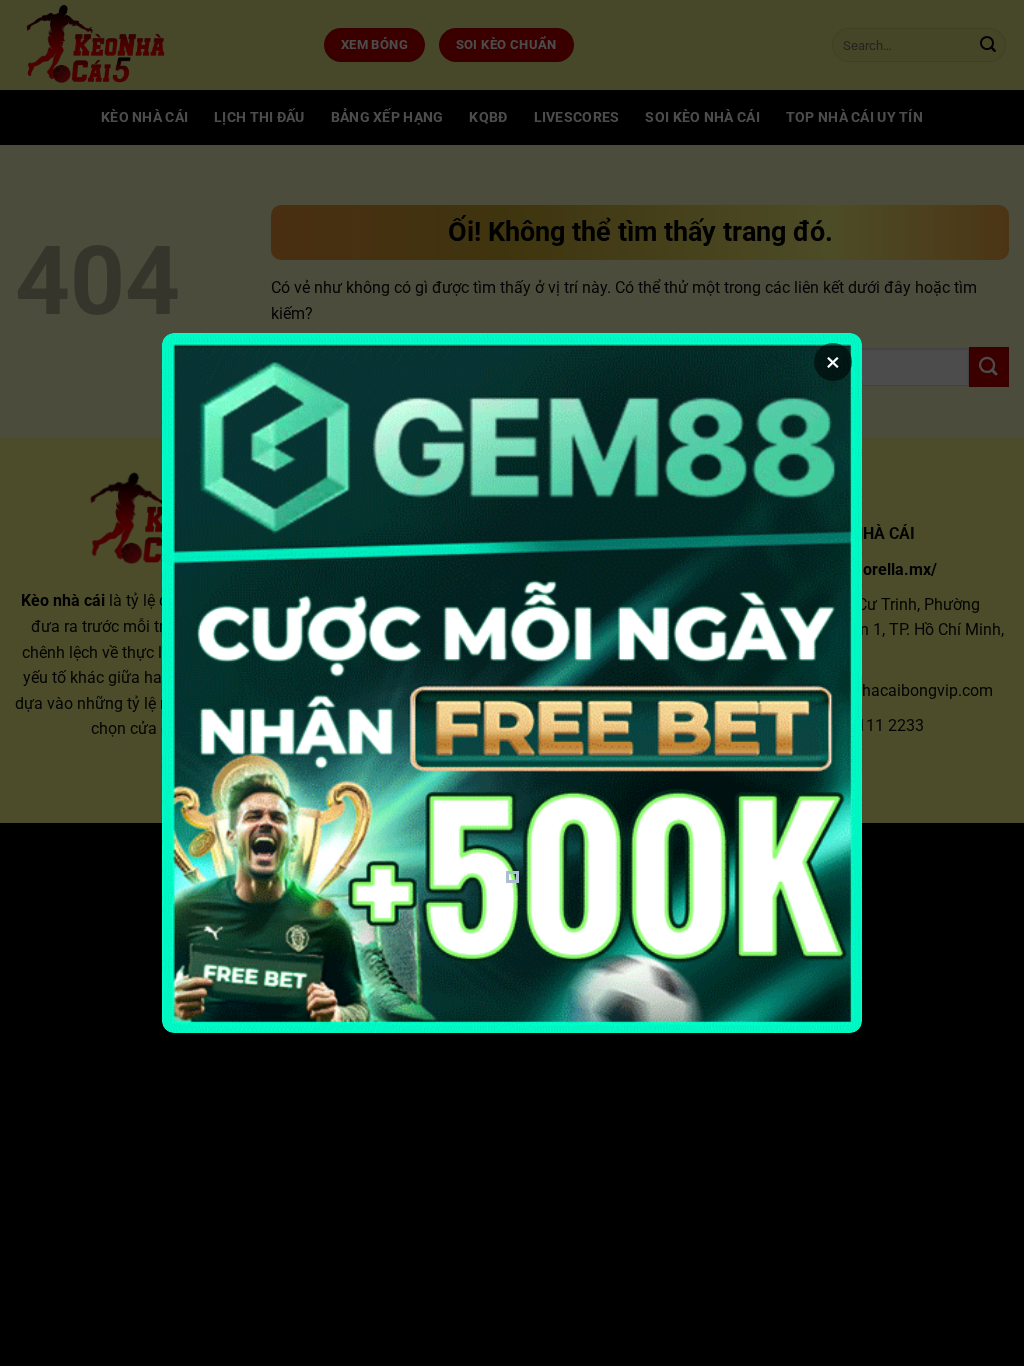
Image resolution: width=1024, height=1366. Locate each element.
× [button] (833, 362)
